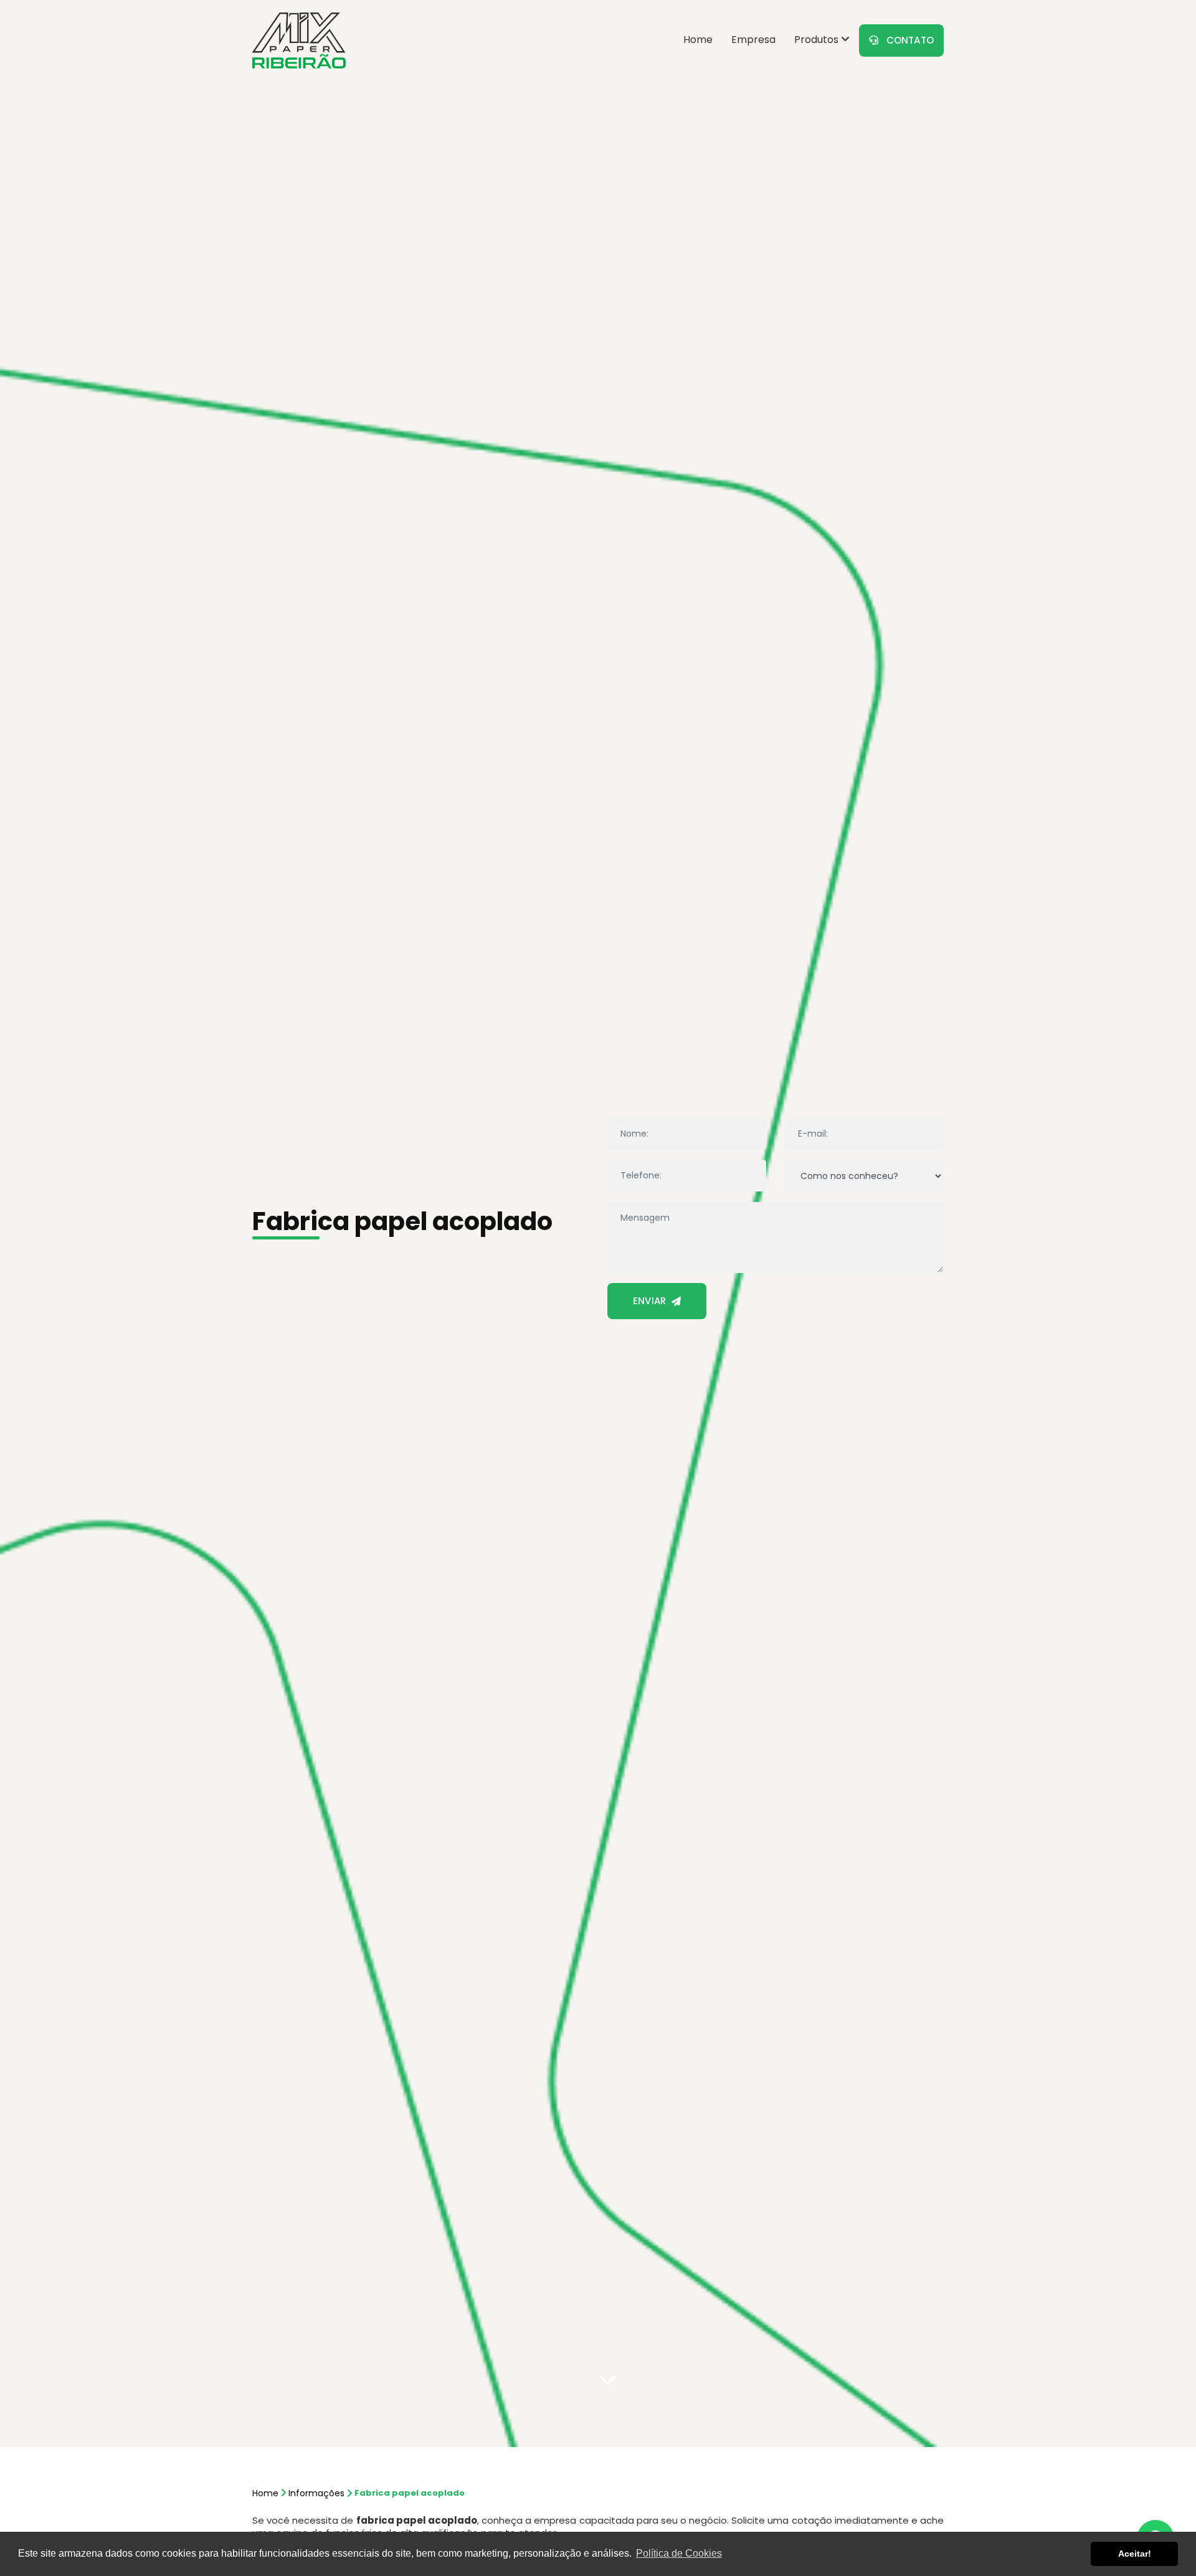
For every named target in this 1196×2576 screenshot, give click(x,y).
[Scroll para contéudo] (607, 2379)
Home (698, 40)
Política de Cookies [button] (679, 2553)
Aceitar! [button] (1135, 2554)
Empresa (753, 40)
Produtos (818, 40)
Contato (906, 40)
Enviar (652, 1301)
